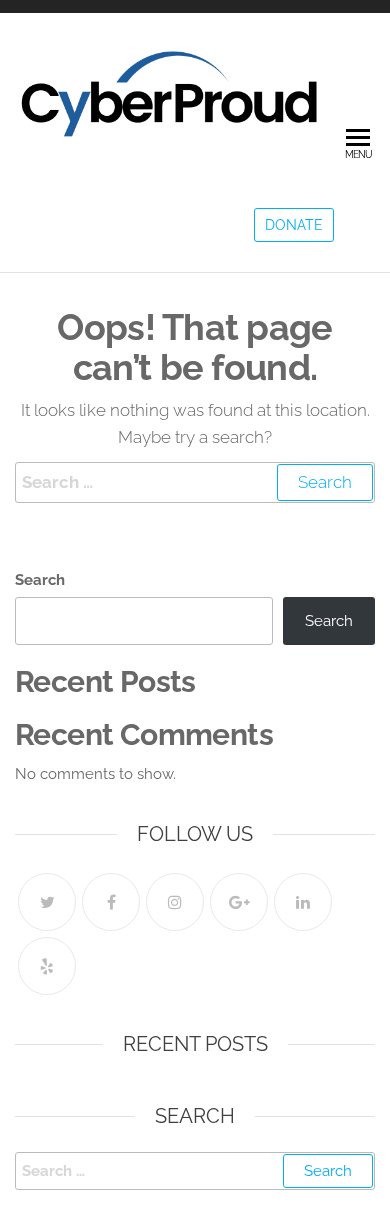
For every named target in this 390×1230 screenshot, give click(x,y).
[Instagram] (175, 902)
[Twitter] (47, 902)
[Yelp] (47, 966)
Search (40, 580)
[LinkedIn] (303, 902)
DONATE (294, 225)
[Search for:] (195, 482)
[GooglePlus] (239, 902)
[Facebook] (111, 902)
